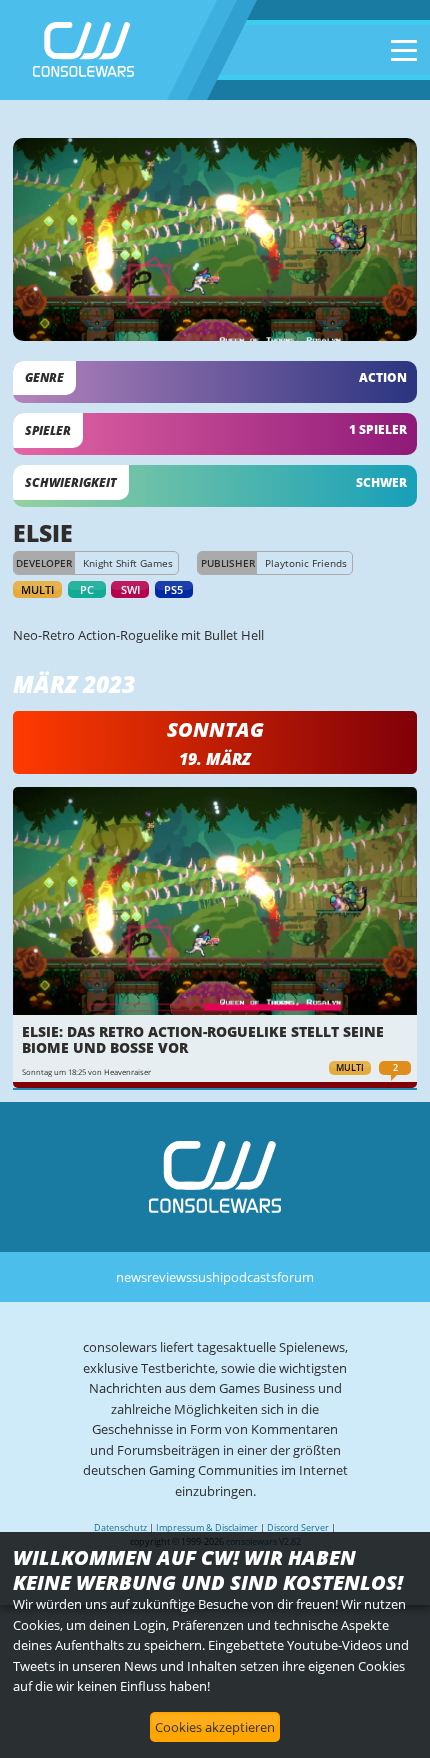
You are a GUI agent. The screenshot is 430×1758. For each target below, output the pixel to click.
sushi (207, 1277)
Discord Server (298, 1527)
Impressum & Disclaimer (207, 1527)
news (131, 1277)
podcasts (250, 1277)
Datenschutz (120, 1527)
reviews (169, 1277)
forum (295, 1277)
